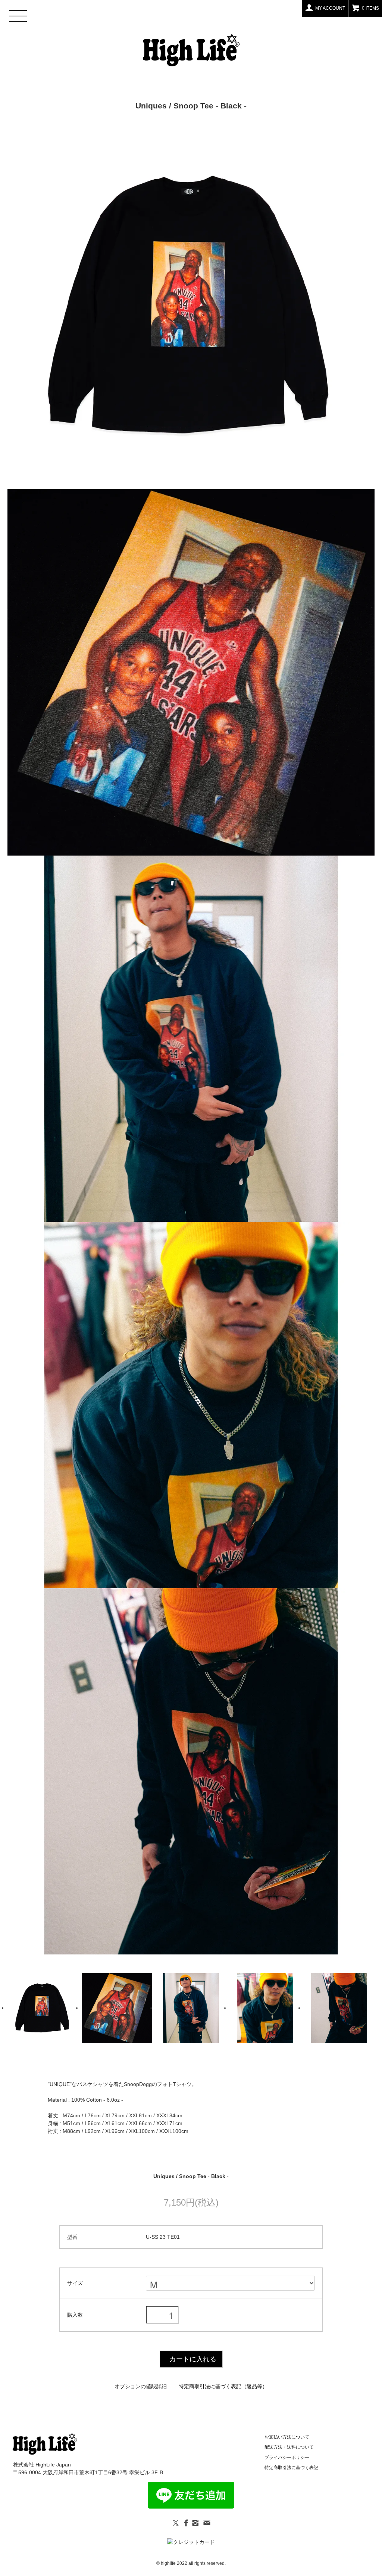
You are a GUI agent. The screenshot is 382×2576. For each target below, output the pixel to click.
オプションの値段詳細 (141, 2386)
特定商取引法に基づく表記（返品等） (223, 2386)
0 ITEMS (370, 8)
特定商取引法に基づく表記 (291, 2468)
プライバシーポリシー (287, 2458)
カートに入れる (193, 2359)
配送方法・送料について (289, 2447)
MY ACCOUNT (330, 8)
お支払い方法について (287, 2437)
